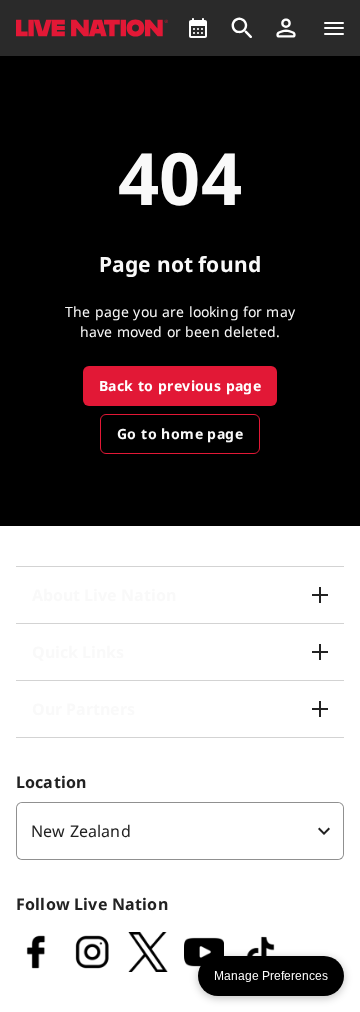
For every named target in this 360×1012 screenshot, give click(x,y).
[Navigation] (334, 28)
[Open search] (242, 28)
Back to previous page (180, 385)
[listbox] (180, 831)
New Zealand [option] (81, 831)
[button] (286, 28)
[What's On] (198, 28)
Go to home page (180, 433)
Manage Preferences (271, 976)
